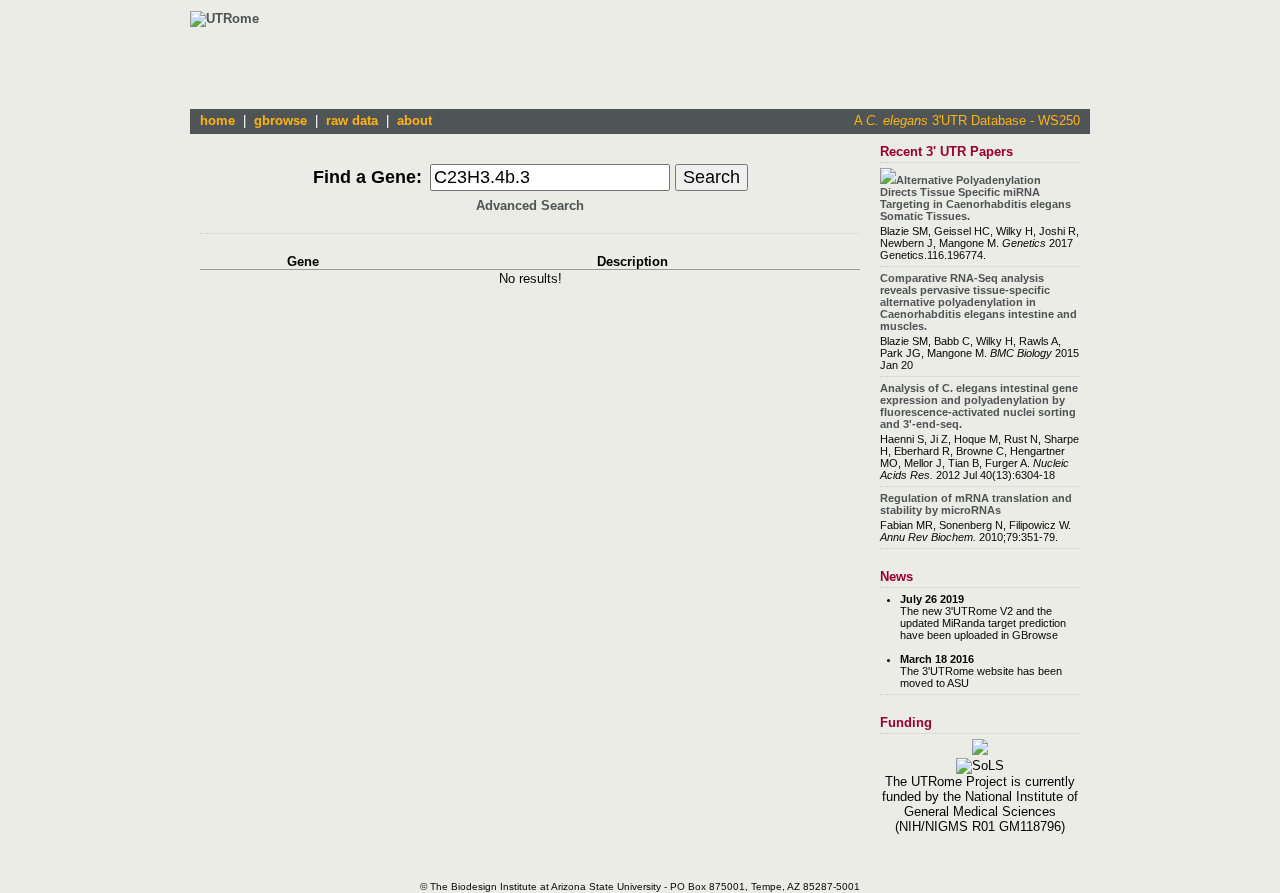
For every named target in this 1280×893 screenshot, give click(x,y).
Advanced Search (530, 205)
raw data (352, 120)
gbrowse (280, 120)
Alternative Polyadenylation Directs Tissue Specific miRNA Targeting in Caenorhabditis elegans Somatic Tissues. (975, 198)
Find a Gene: (367, 177)
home (217, 120)
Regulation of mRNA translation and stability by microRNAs (976, 504)
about (414, 120)
